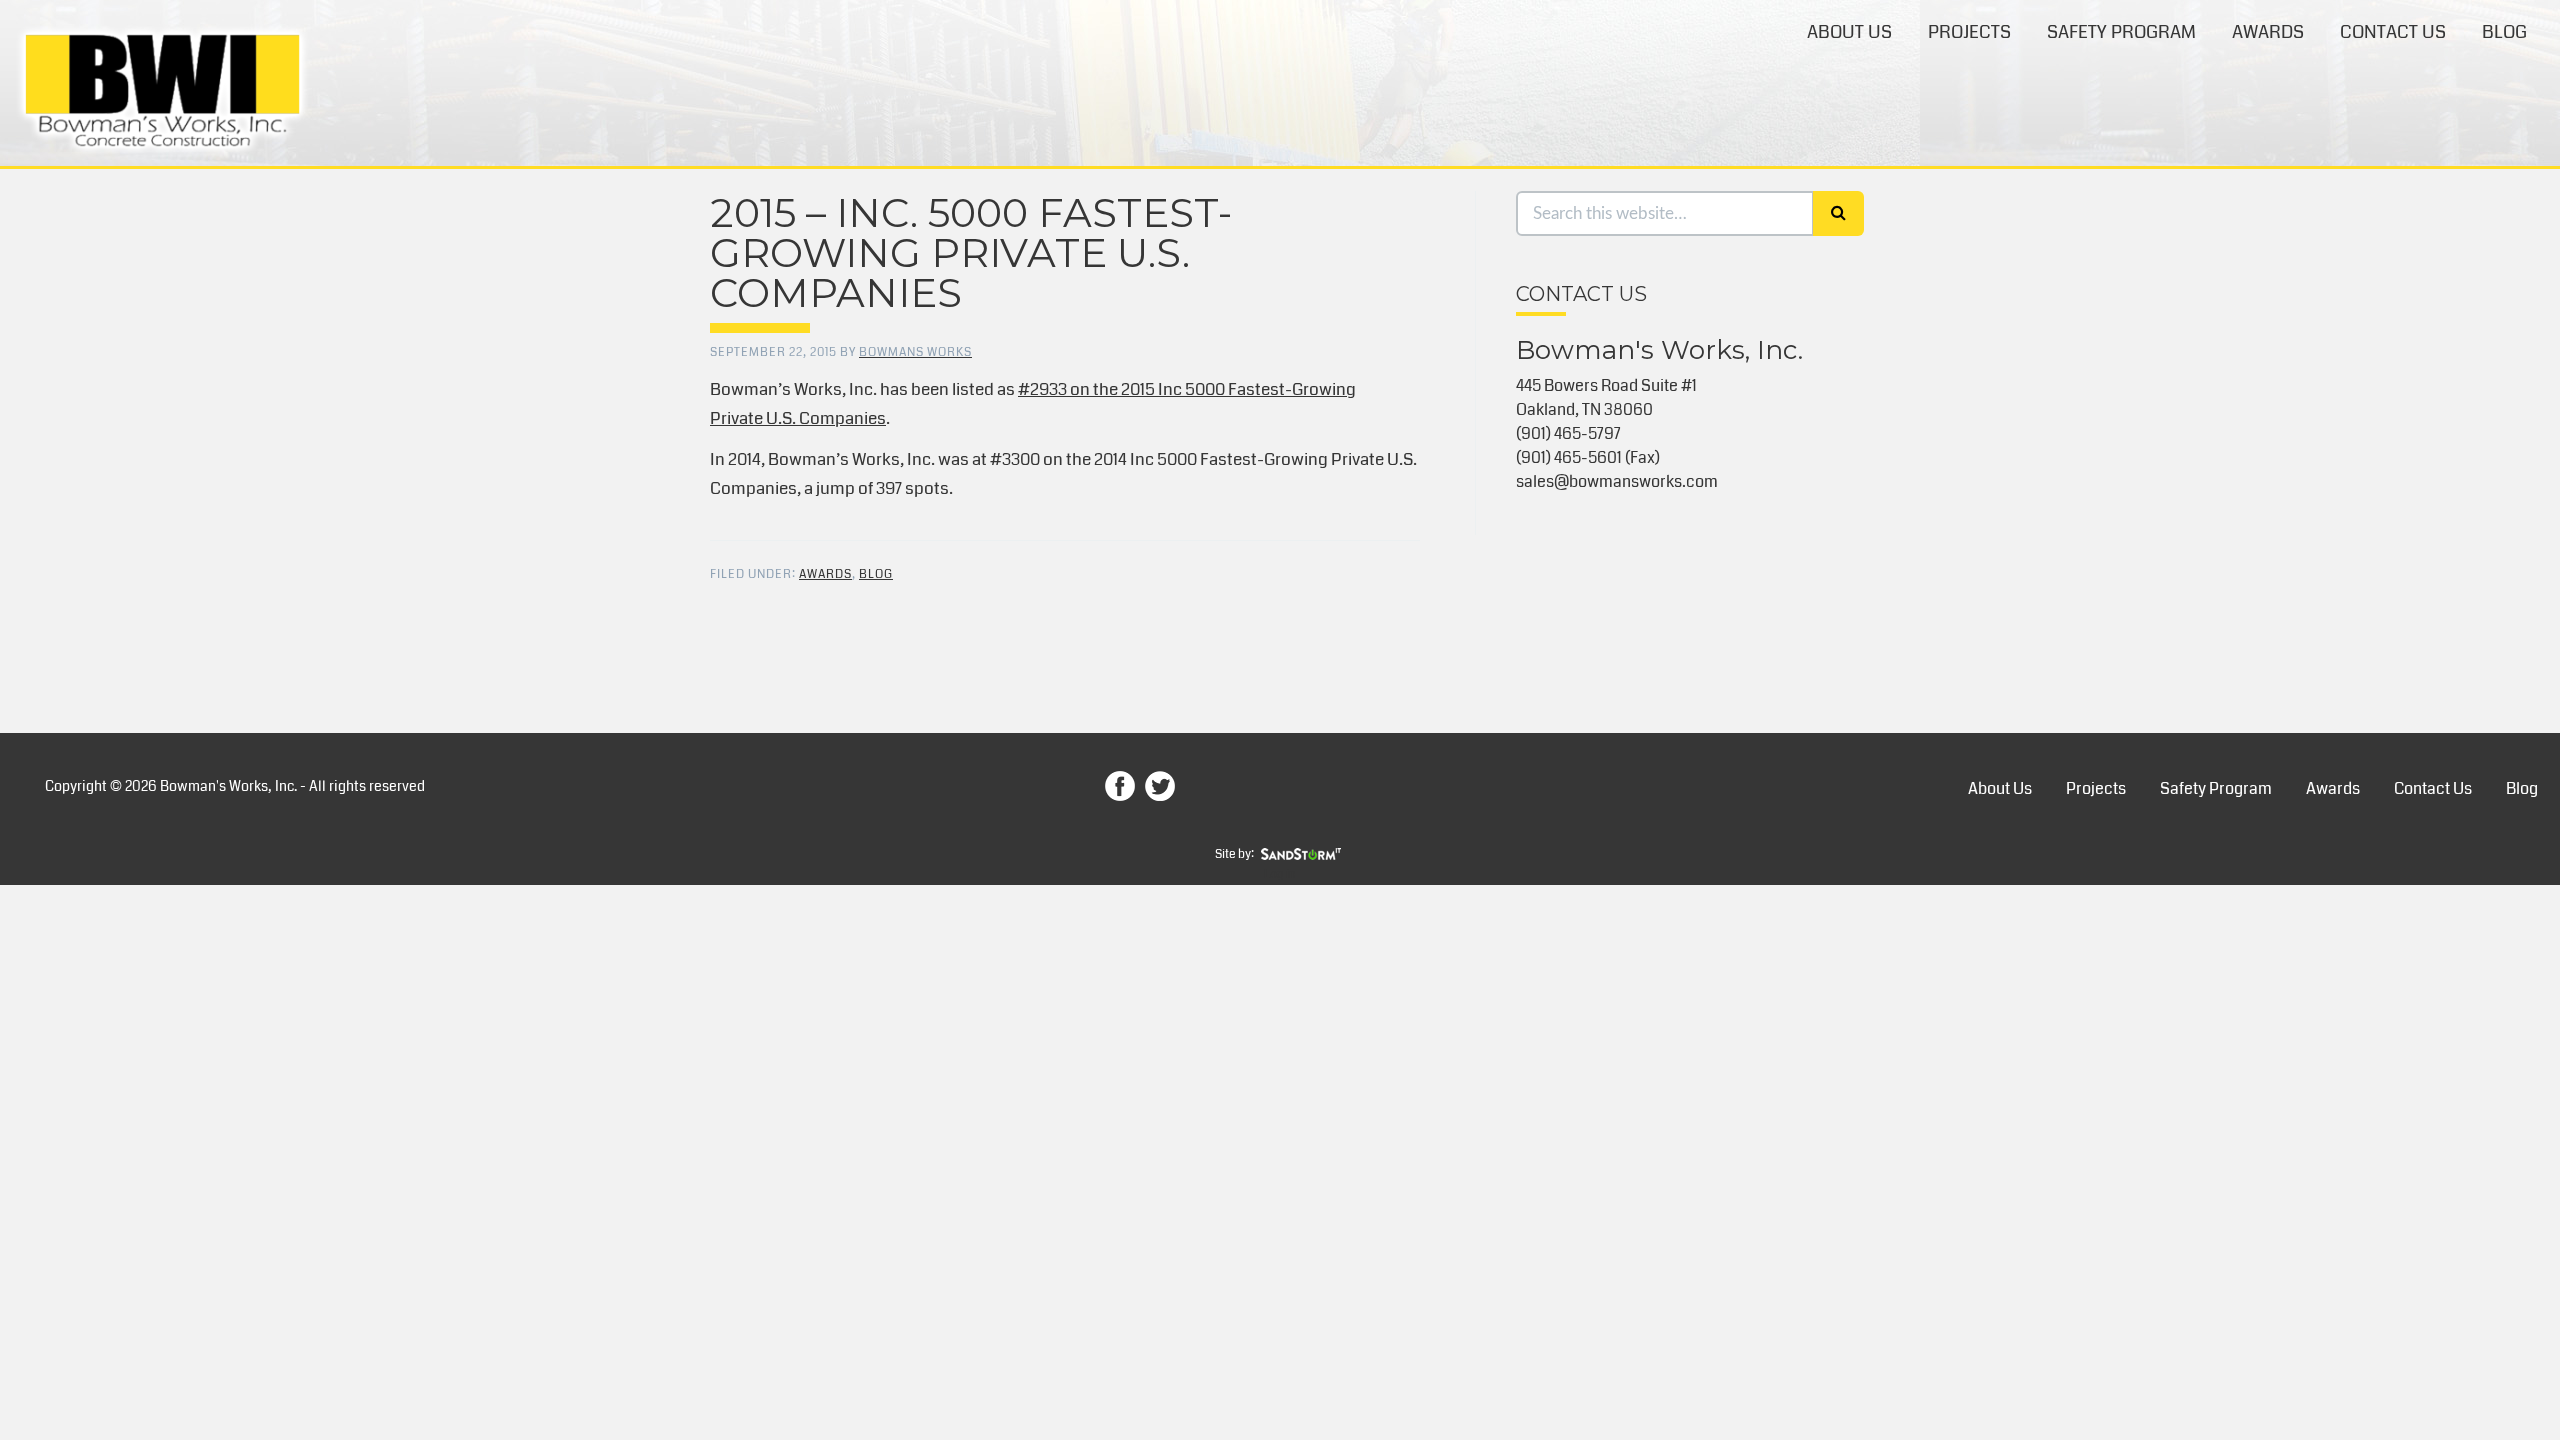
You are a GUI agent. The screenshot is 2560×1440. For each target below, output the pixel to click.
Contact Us (2393, 32)
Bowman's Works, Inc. (163, 91)
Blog (2504, 32)
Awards (2268, 32)
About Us (1849, 32)
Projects (1969, 32)
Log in (1280, 874)
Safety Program (2121, 32)
